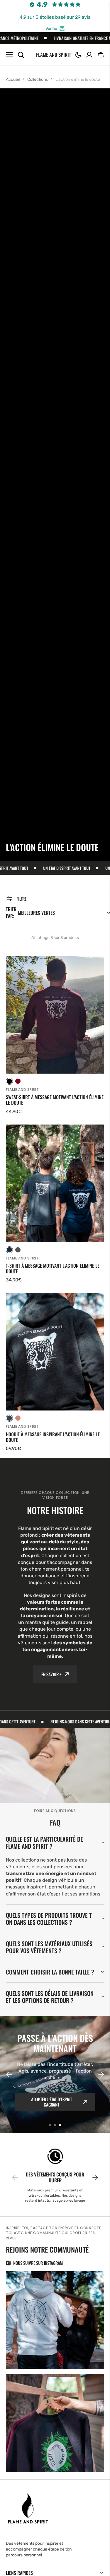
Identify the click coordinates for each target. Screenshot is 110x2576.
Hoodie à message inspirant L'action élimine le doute (53, 1437)
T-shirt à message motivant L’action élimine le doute (53, 1269)
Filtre (21, 899)
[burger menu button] (9, 55)
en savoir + (51, 1674)
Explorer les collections (51, 2102)
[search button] (21, 55)
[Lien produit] (55, 1036)
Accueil (13, 79)
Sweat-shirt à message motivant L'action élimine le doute (55, 1100)
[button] (78, 55)
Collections (38, 79)
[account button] (89, 55)
